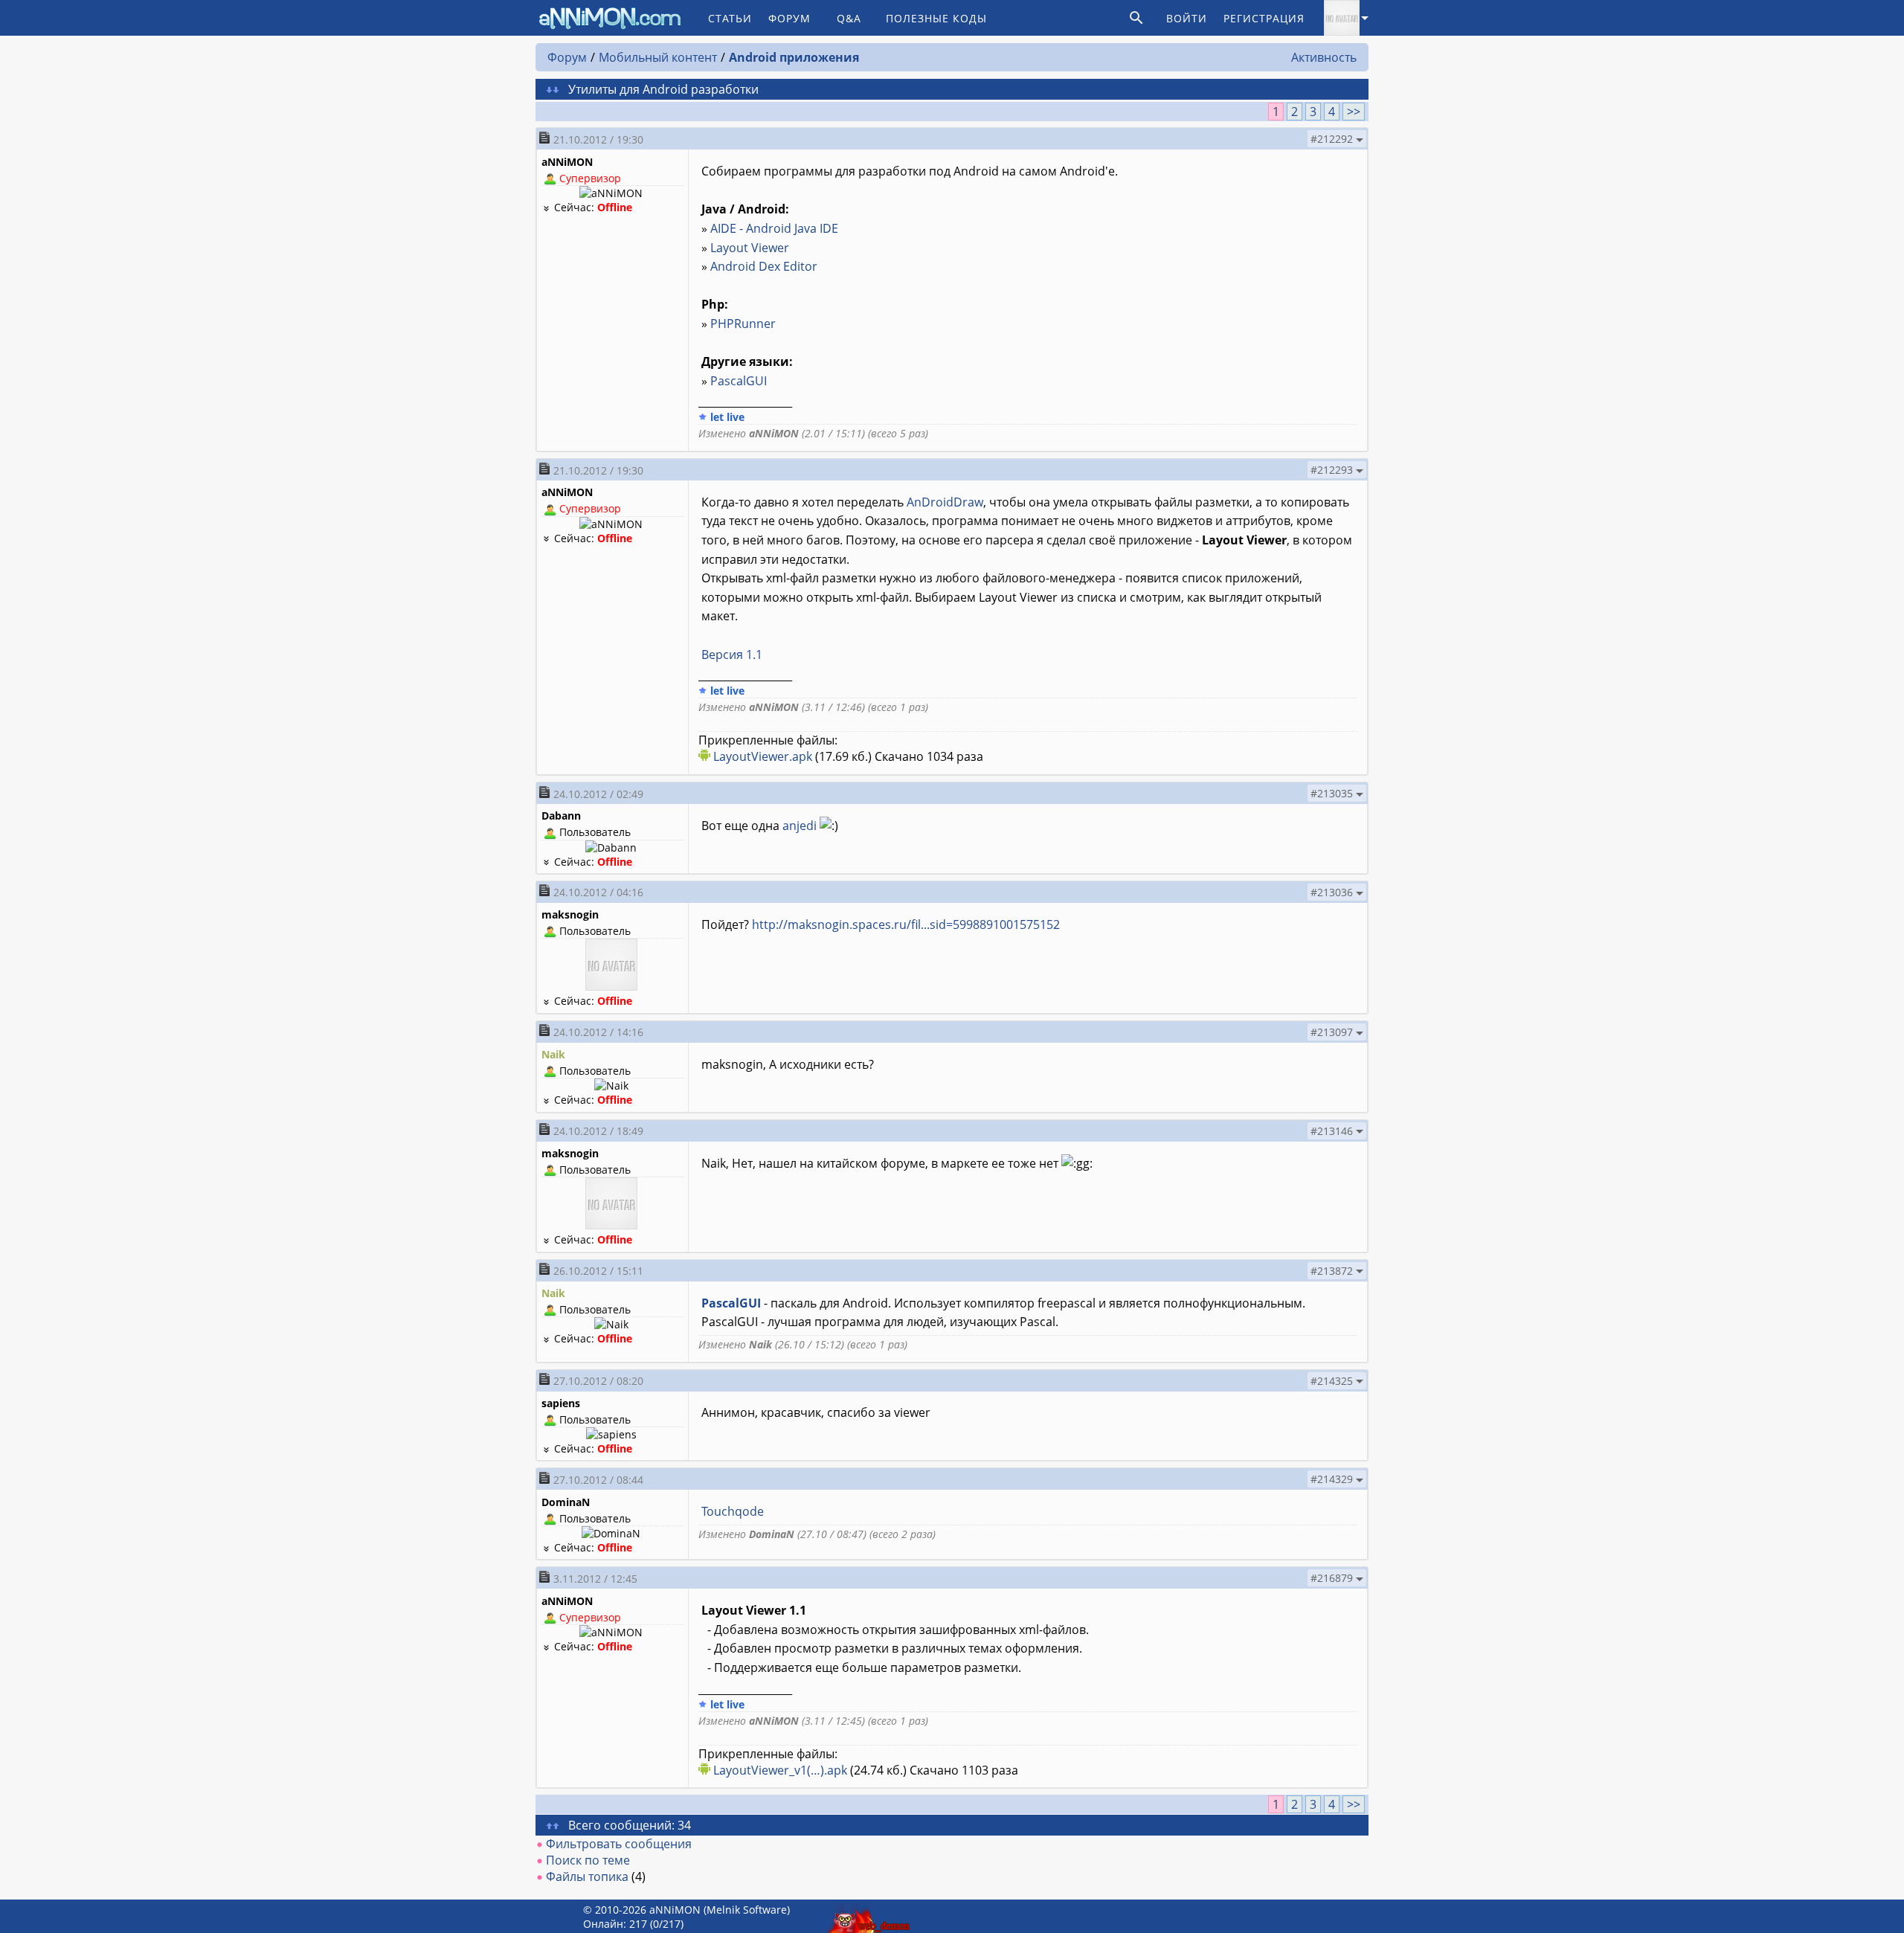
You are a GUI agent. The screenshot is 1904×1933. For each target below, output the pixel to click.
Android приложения (794, 57)
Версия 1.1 (732, 654)
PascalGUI (739, 381)
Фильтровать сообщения (619, 1844)
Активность (1324, 57)
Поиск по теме (588, 1860)
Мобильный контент (658, 57)
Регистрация (1264, 18)
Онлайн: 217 (615, 1924)
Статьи (730, 18)
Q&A (849, 18)
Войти (1187, 18)
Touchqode (733, 1511)
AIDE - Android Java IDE (774, 228)
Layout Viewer (750, 248)
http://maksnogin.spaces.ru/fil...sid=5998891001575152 (906, 924)
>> (1354, 112)
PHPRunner (743, 324)
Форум (789, 18)
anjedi (800, 826)
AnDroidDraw (945, 502)
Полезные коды (936, 18)
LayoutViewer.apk (763, 756)
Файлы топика (587, 1876)
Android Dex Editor (764, 266)
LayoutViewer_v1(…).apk (780, 1770)
